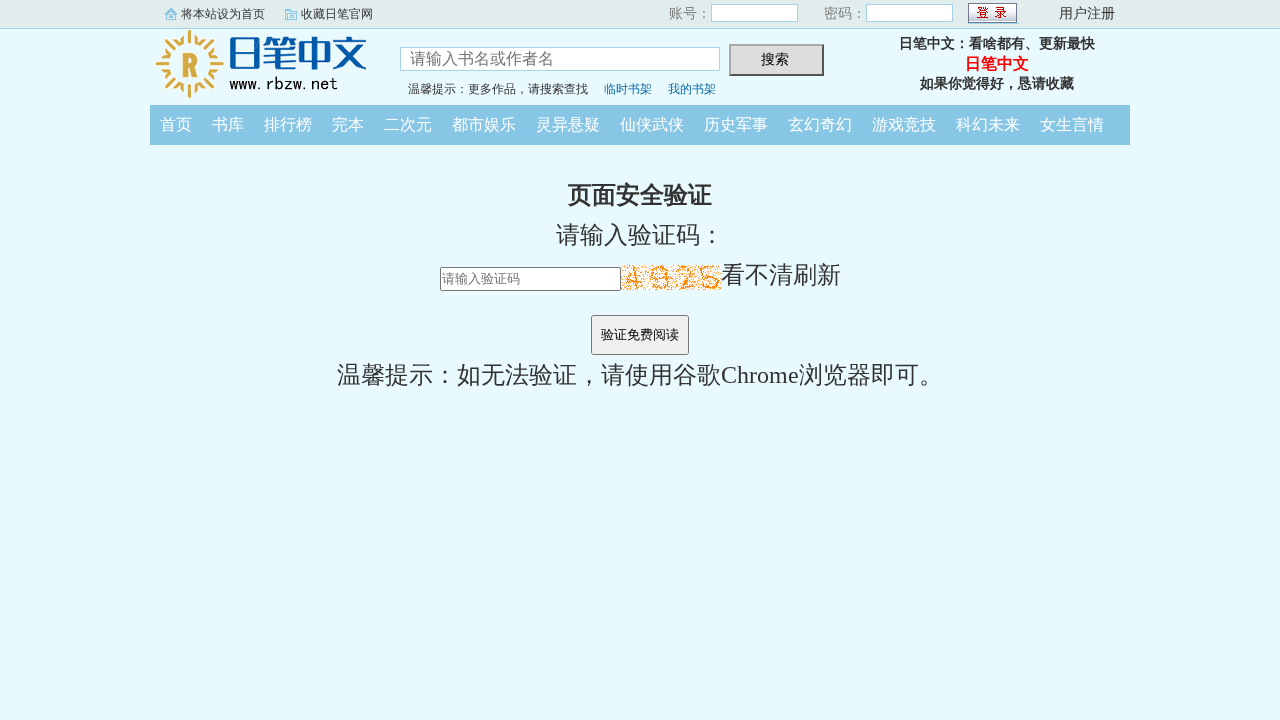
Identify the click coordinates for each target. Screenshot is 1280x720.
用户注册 (1087, 13)
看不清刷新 (781, 275)
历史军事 (736, 124)
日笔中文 (260, 64)
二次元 (408, 124)
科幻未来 (988, 124)
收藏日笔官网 (337, 14)
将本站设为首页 (223, 14)
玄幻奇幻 (820, 124)
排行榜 (288, 124)
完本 (348, 124)
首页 (176, 124)
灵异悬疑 (568, 124)
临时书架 (628, 89)
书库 (228, 124)
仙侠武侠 (652, 124)
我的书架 (692, 89)
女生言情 (1072, 124)
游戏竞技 (904, 124)
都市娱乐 (484, 124)
